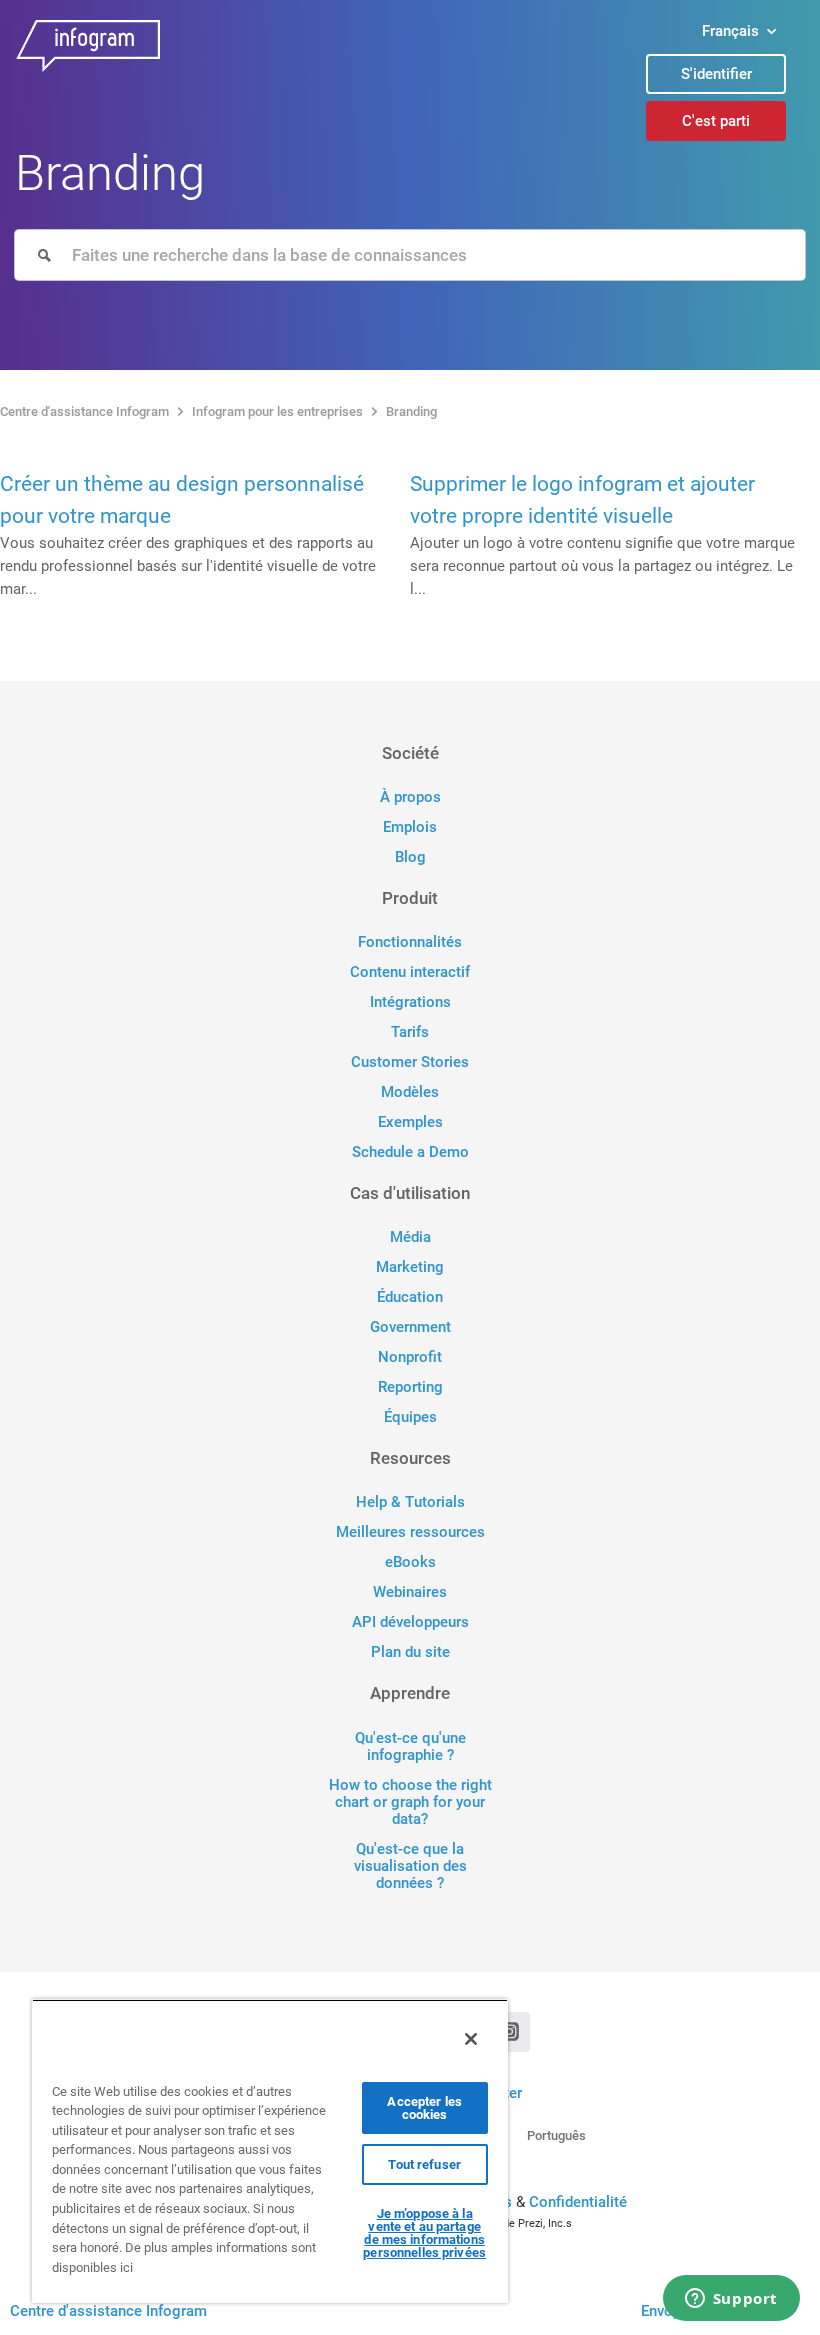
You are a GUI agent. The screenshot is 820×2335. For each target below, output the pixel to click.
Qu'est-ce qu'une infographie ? (410, 1747)
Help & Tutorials (410, 1502)
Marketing (410, 1267)
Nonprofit (410, 1357)
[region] (270, 2151)
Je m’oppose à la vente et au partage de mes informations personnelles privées (424, 2233)
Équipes (410, 1417)
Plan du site (410, 1652)
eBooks (410, 1562)
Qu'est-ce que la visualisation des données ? (410, 1866)
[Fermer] (471, 2039)
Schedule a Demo (410, 1152)
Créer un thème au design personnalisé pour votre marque (182, 500)
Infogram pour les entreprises (277, 411)
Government (410, 1327)
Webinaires (410, 1592)
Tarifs (410, 1032)
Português (556, 2135)
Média (410, 1237)
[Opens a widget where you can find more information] (731, 2300)
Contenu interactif (410, 972)
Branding (411, 411)
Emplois (410, 827)
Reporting (410, 1387)
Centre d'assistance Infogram (84, 411)
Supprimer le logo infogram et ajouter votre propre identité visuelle (582, 500)
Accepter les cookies (424, 2108)
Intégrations (410, 1002)
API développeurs (410, 1622)
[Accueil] (307, 50)
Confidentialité (578, 2202)
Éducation (410, 1297)
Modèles (410, 1092)
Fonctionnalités (410, 942)
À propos (410, 797)
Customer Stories (410, 1062)
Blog (410, 857)
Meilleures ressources (410, 1532)
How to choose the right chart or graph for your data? (410, 1802)
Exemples (410, 1122)
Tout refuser (424, 2164)
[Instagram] (510, 2032)
